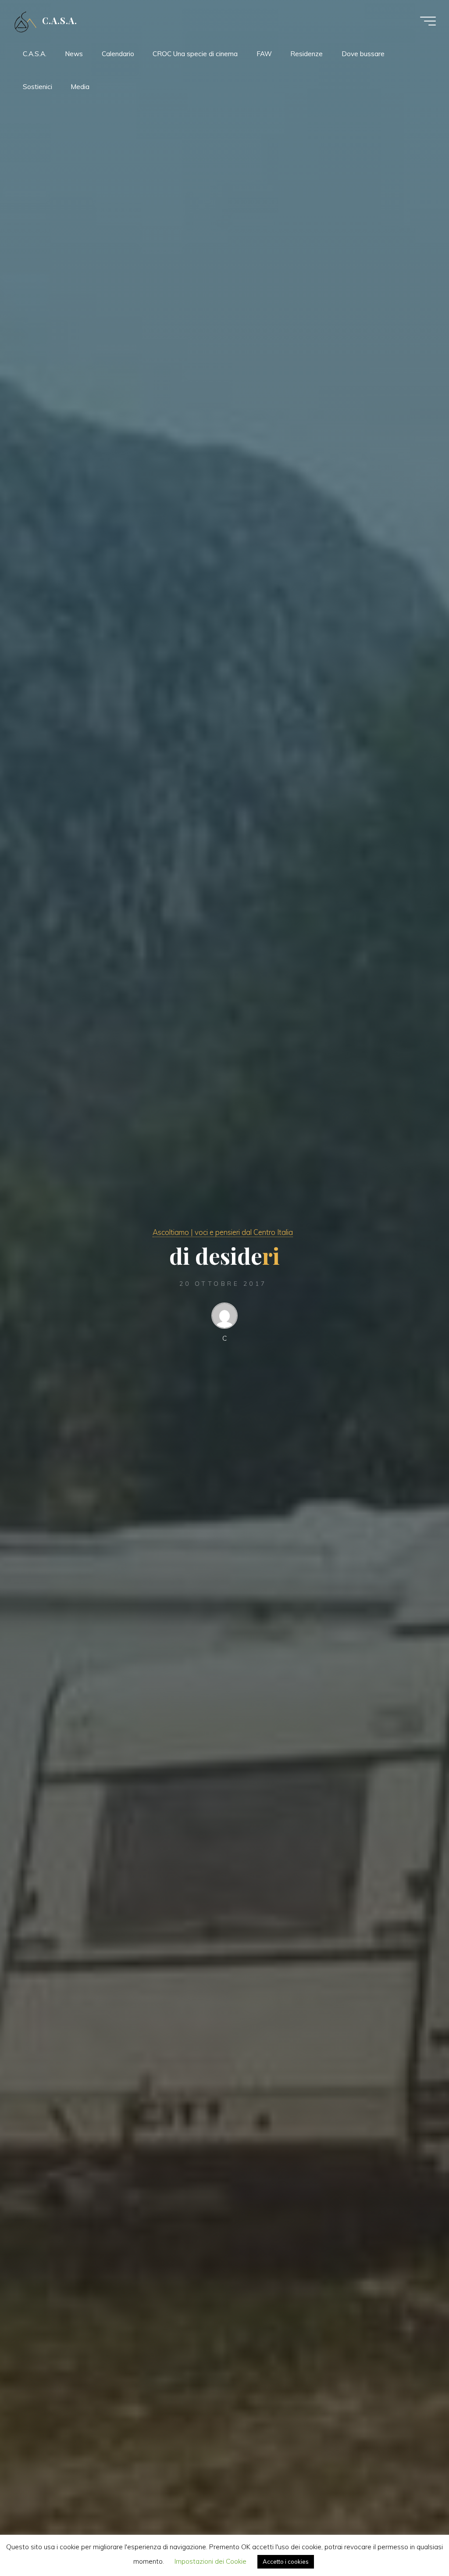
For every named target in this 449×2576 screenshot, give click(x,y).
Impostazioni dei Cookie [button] (210, 2561)
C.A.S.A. (60, 21)
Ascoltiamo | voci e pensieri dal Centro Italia (223, 1232)
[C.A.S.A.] (25, 21)
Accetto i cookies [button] (286, 2562)
